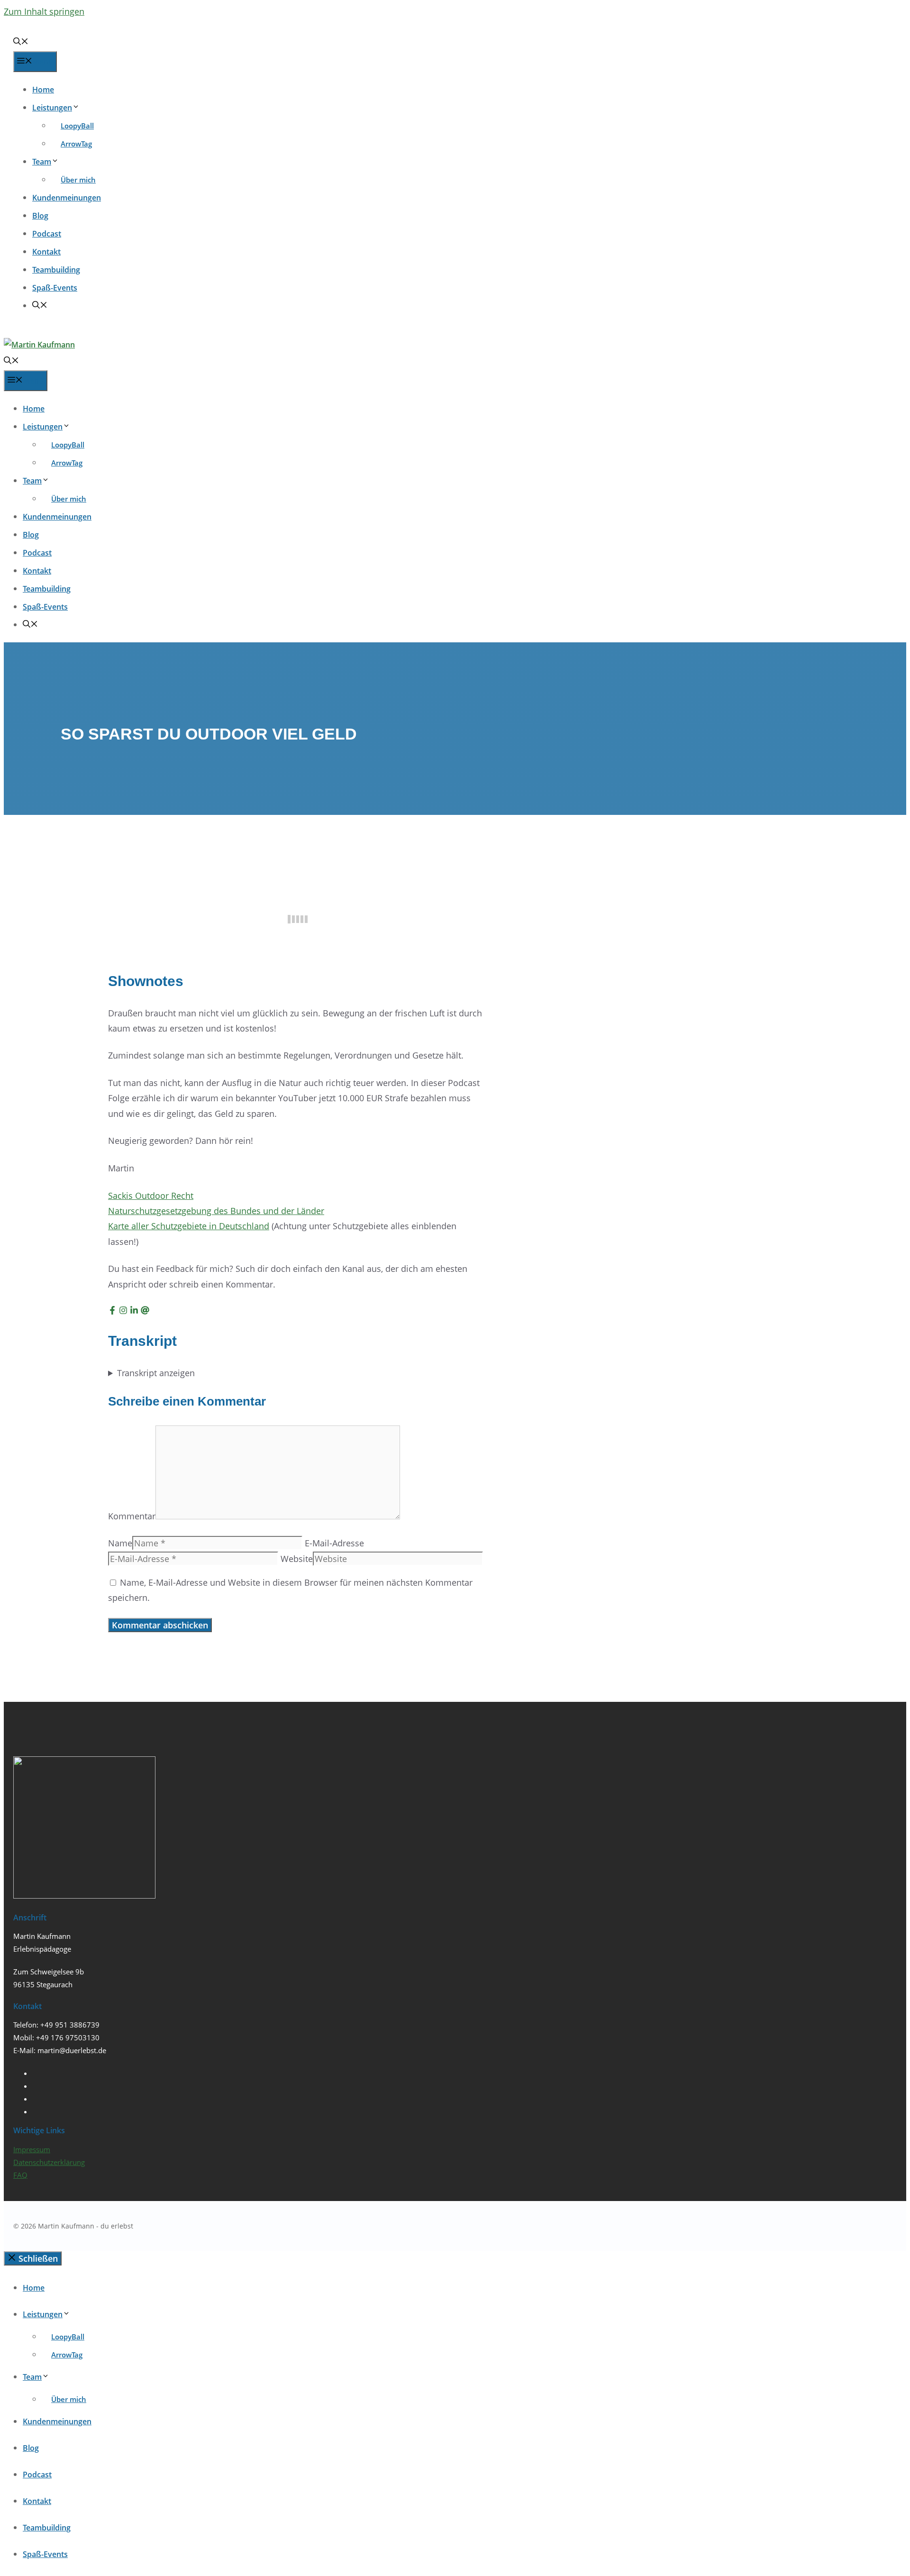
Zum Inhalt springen (44, 11)
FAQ (20, 2175)
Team (42, 162)
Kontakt (46, 252)
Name (120, 1543)
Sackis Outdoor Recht (151, 1196)
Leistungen (52, 108)
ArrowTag (76, 144)
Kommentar (132, 1516)
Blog (40, 216)
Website (297, 1559)
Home (43, 90)
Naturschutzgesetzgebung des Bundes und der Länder (216, 1211)
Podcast (47, 234)
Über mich (78, 180)
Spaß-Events (55, 288)
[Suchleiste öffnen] (21, 42)
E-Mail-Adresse (334, 1543)
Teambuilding (56, 270)
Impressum (32, 2149)
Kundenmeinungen (67, 198)
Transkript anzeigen (156, 1373)
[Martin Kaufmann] (39, 345)
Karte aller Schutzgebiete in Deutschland (189, 1226)
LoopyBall (77, 126)
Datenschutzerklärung (49, 2162)
